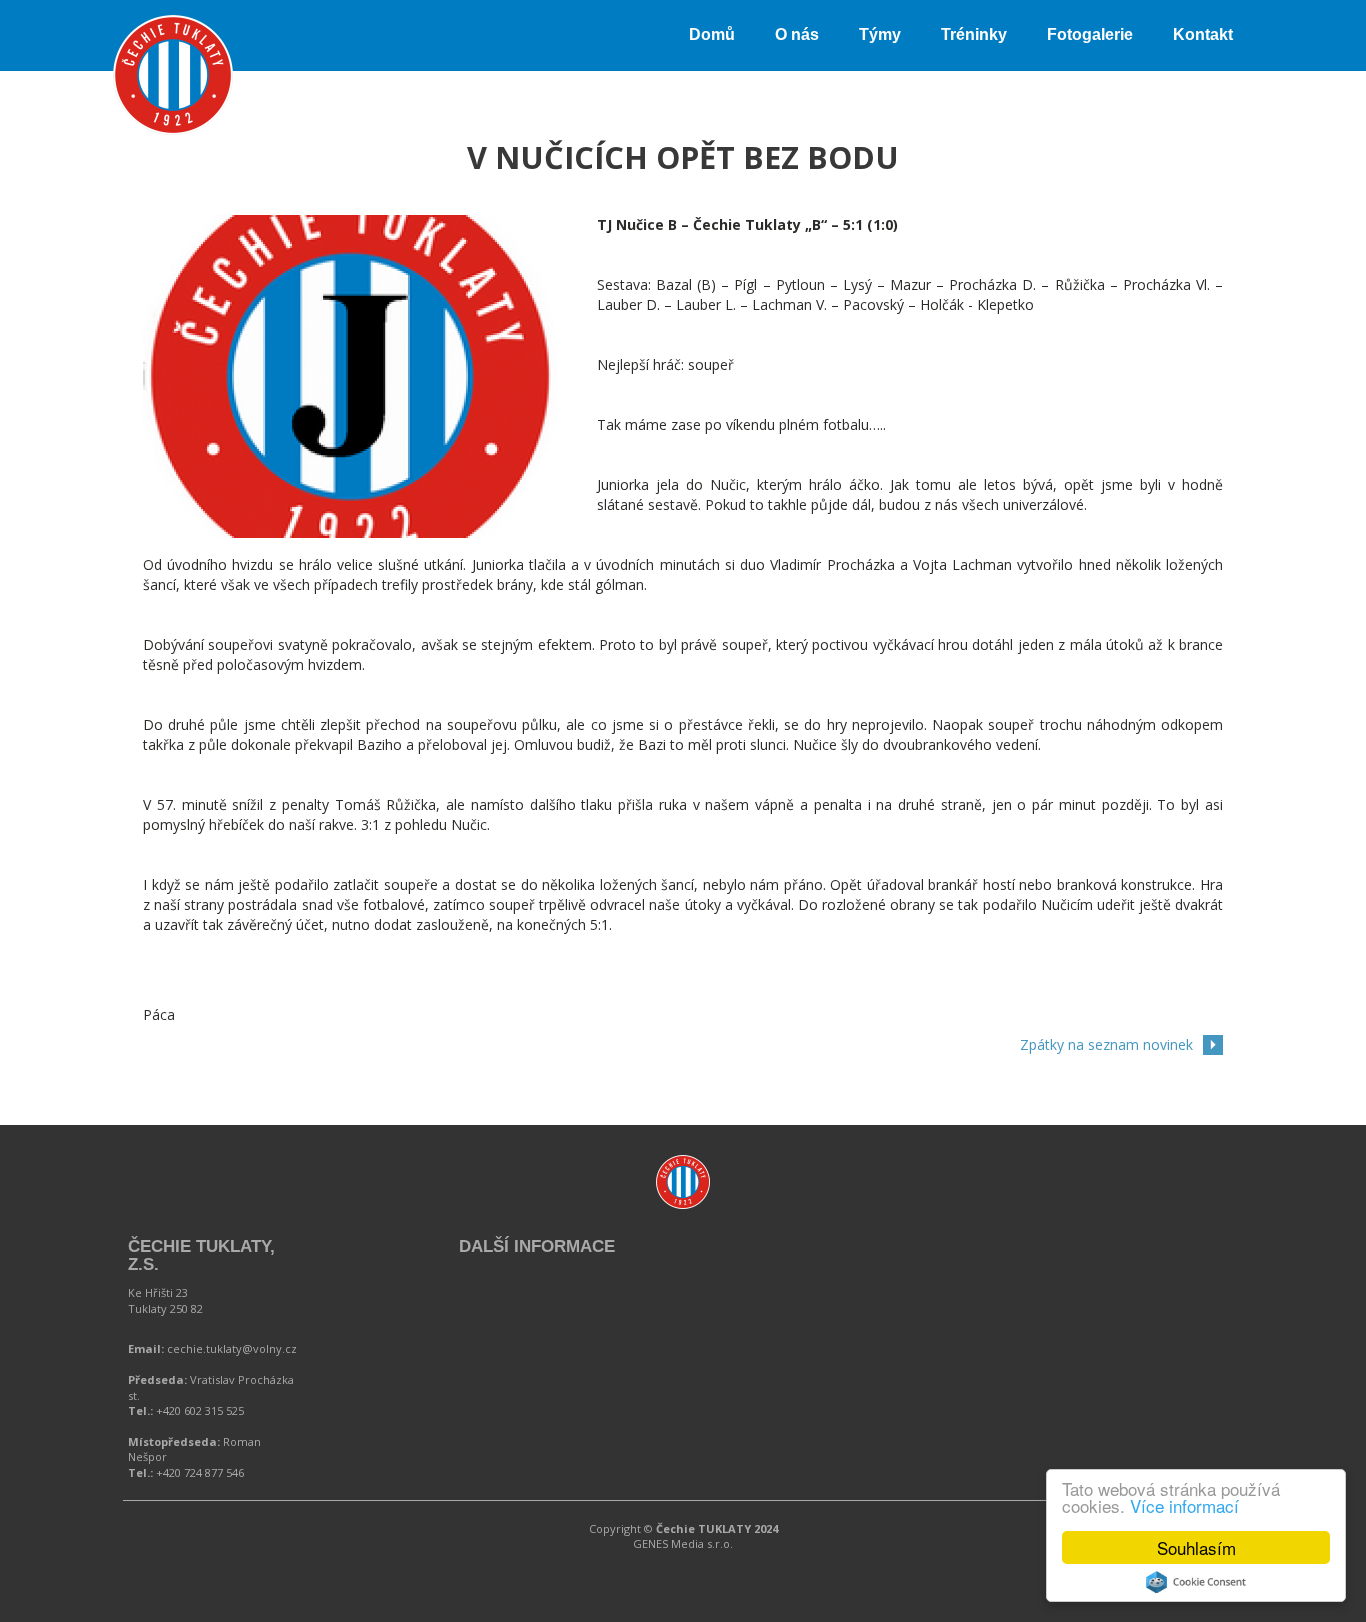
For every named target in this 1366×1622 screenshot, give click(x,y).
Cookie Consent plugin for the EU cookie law (1196, 1582)
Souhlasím (1196, 1547)
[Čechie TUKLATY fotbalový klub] (173, 25)
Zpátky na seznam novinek (1106, 1044)
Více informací (1184, 1505)
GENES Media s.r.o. (683, 1543)
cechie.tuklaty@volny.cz (232, 1348)
